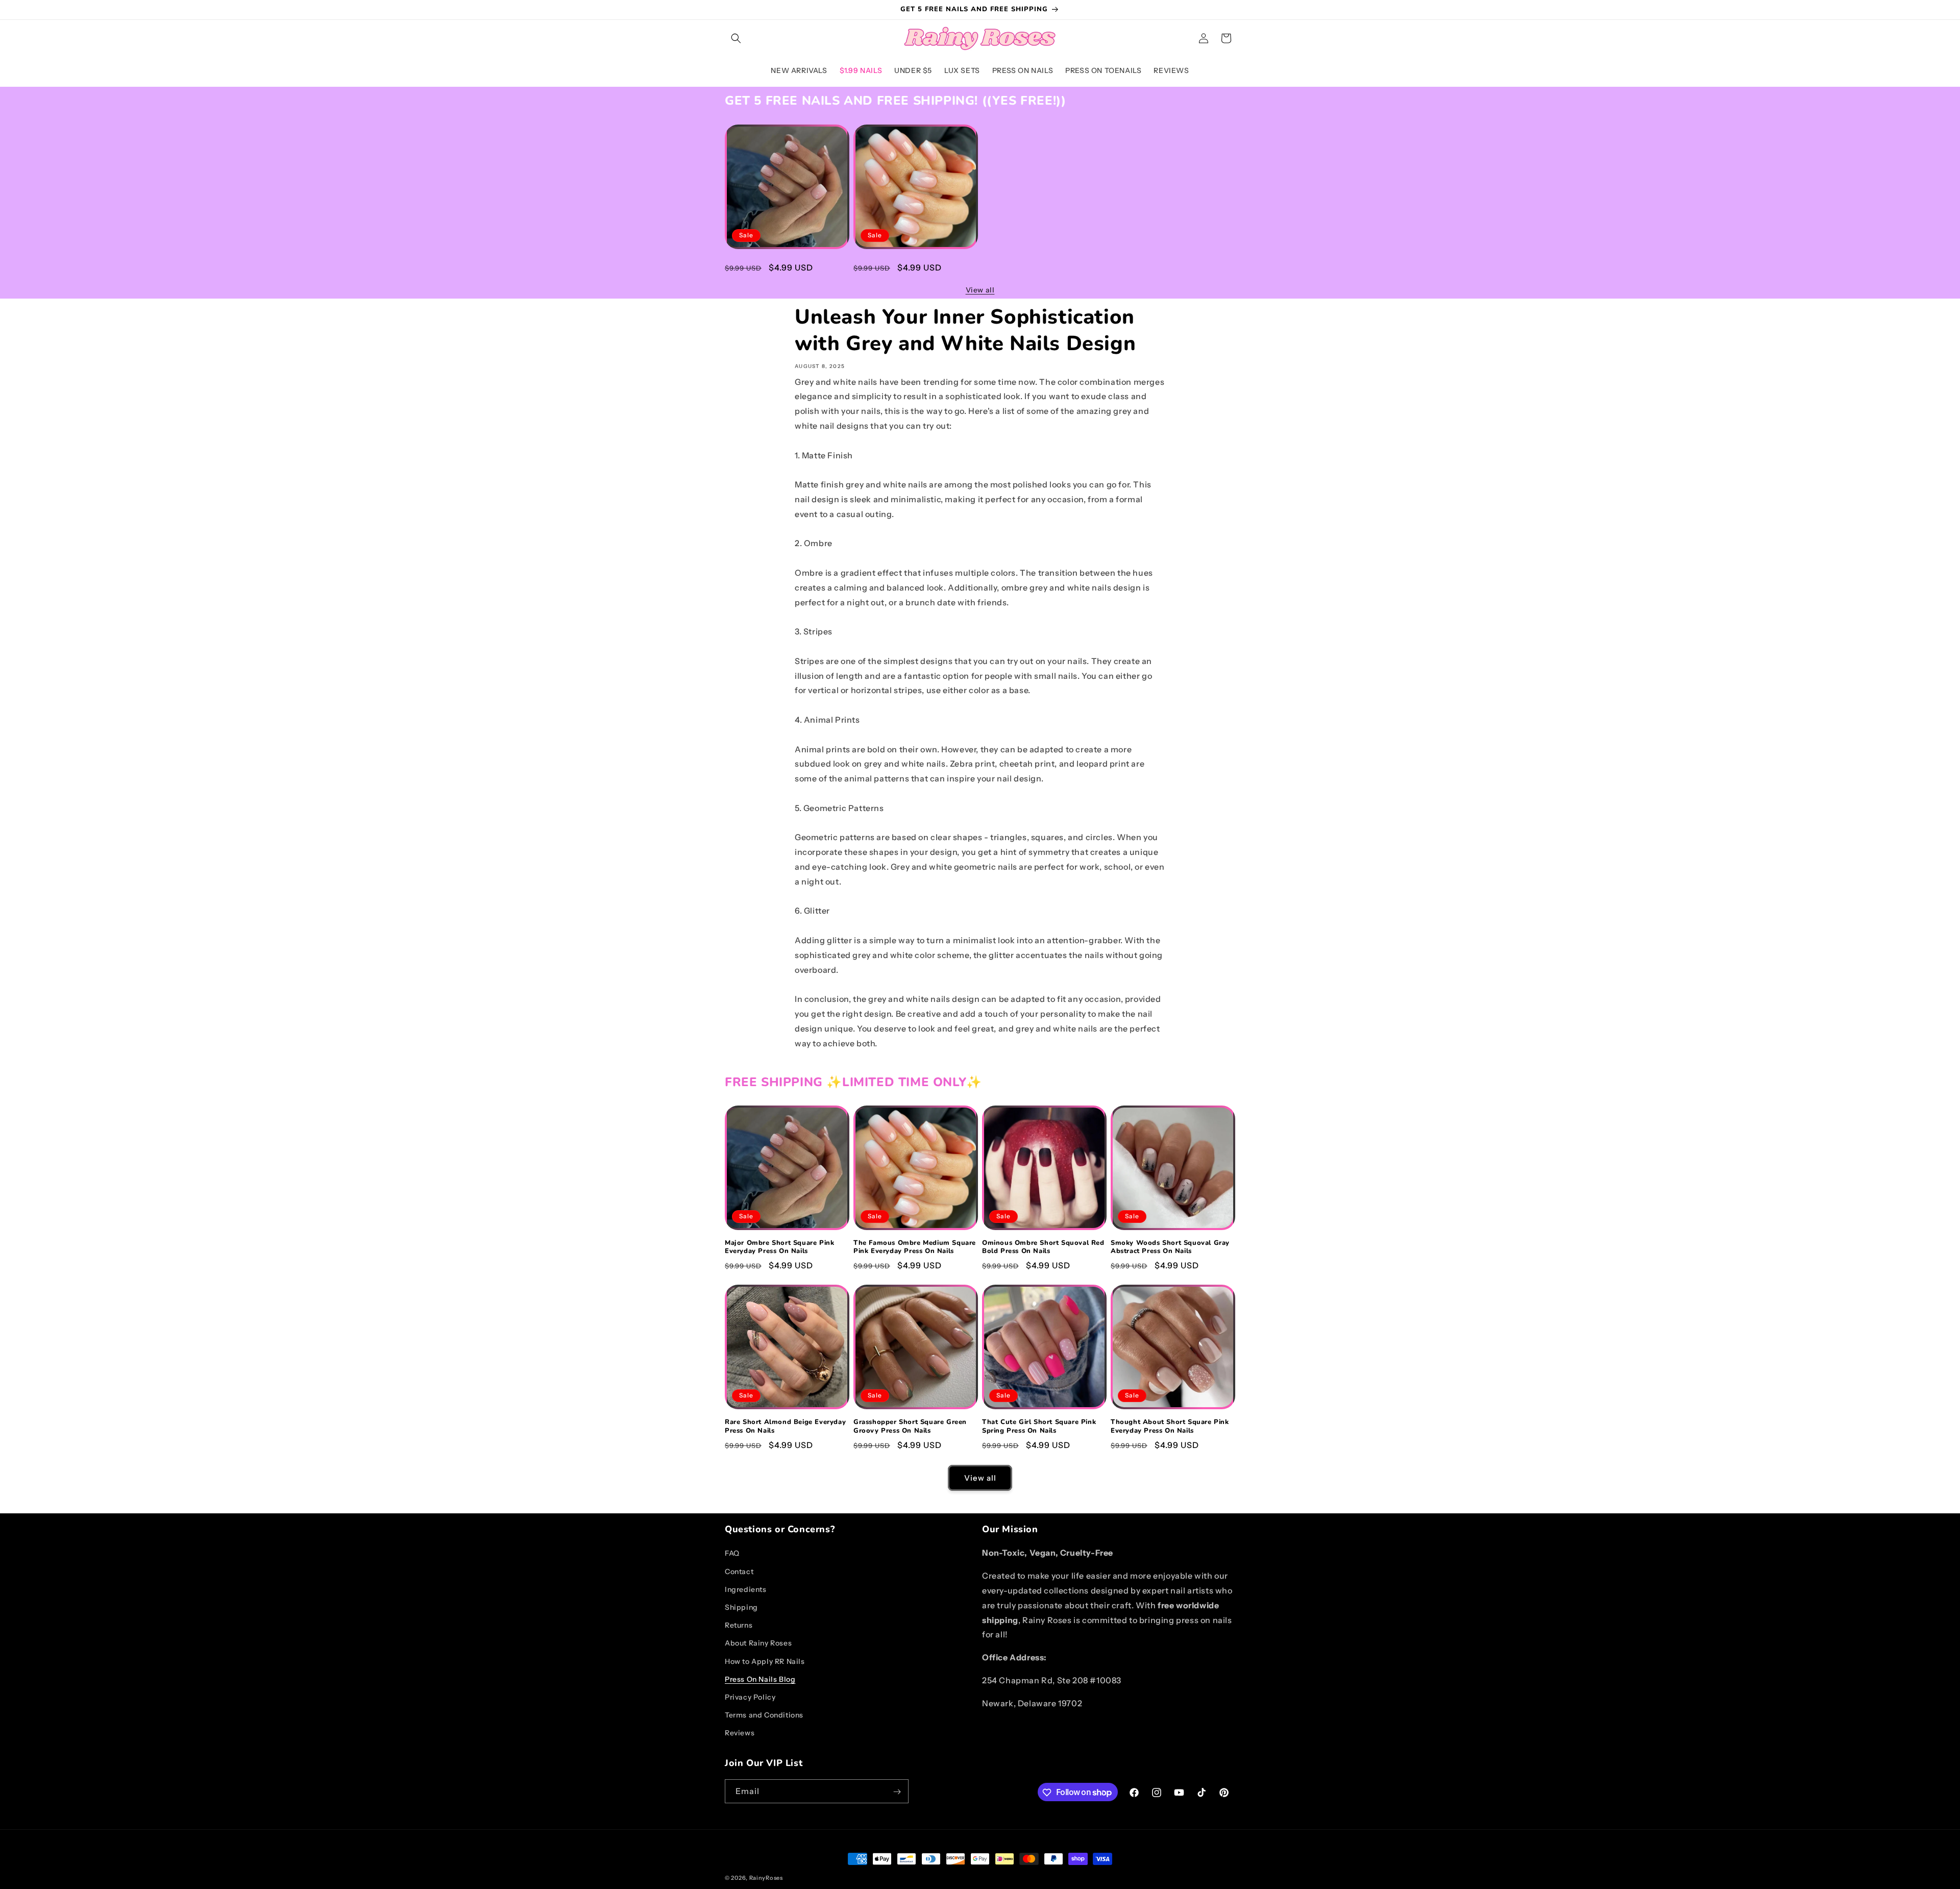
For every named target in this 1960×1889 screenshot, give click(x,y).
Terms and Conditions (764, 1715)
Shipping (741, 1607)
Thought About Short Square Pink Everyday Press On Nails (1170, 1427)
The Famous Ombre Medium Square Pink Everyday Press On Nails (915, 266)
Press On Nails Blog (760, 1679)
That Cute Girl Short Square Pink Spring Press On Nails (1039, 1427)
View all (980, 290)
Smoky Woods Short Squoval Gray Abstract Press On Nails (1170, 1247)
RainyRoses (766, 1878)
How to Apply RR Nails (765, 1661)
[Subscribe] (897, 1792)
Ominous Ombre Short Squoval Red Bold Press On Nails (1043, 1247)
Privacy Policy (750, 1697)
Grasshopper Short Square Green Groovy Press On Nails (910, 1427)
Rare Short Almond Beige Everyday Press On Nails (785, 1427)
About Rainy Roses (758, 1643)
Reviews (740, 1733)
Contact (739, 1571)
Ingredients (746, 1589)
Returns (739, 1625)
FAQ (732, 1553)
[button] (736, 38)
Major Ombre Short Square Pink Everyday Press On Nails (779, 266)
